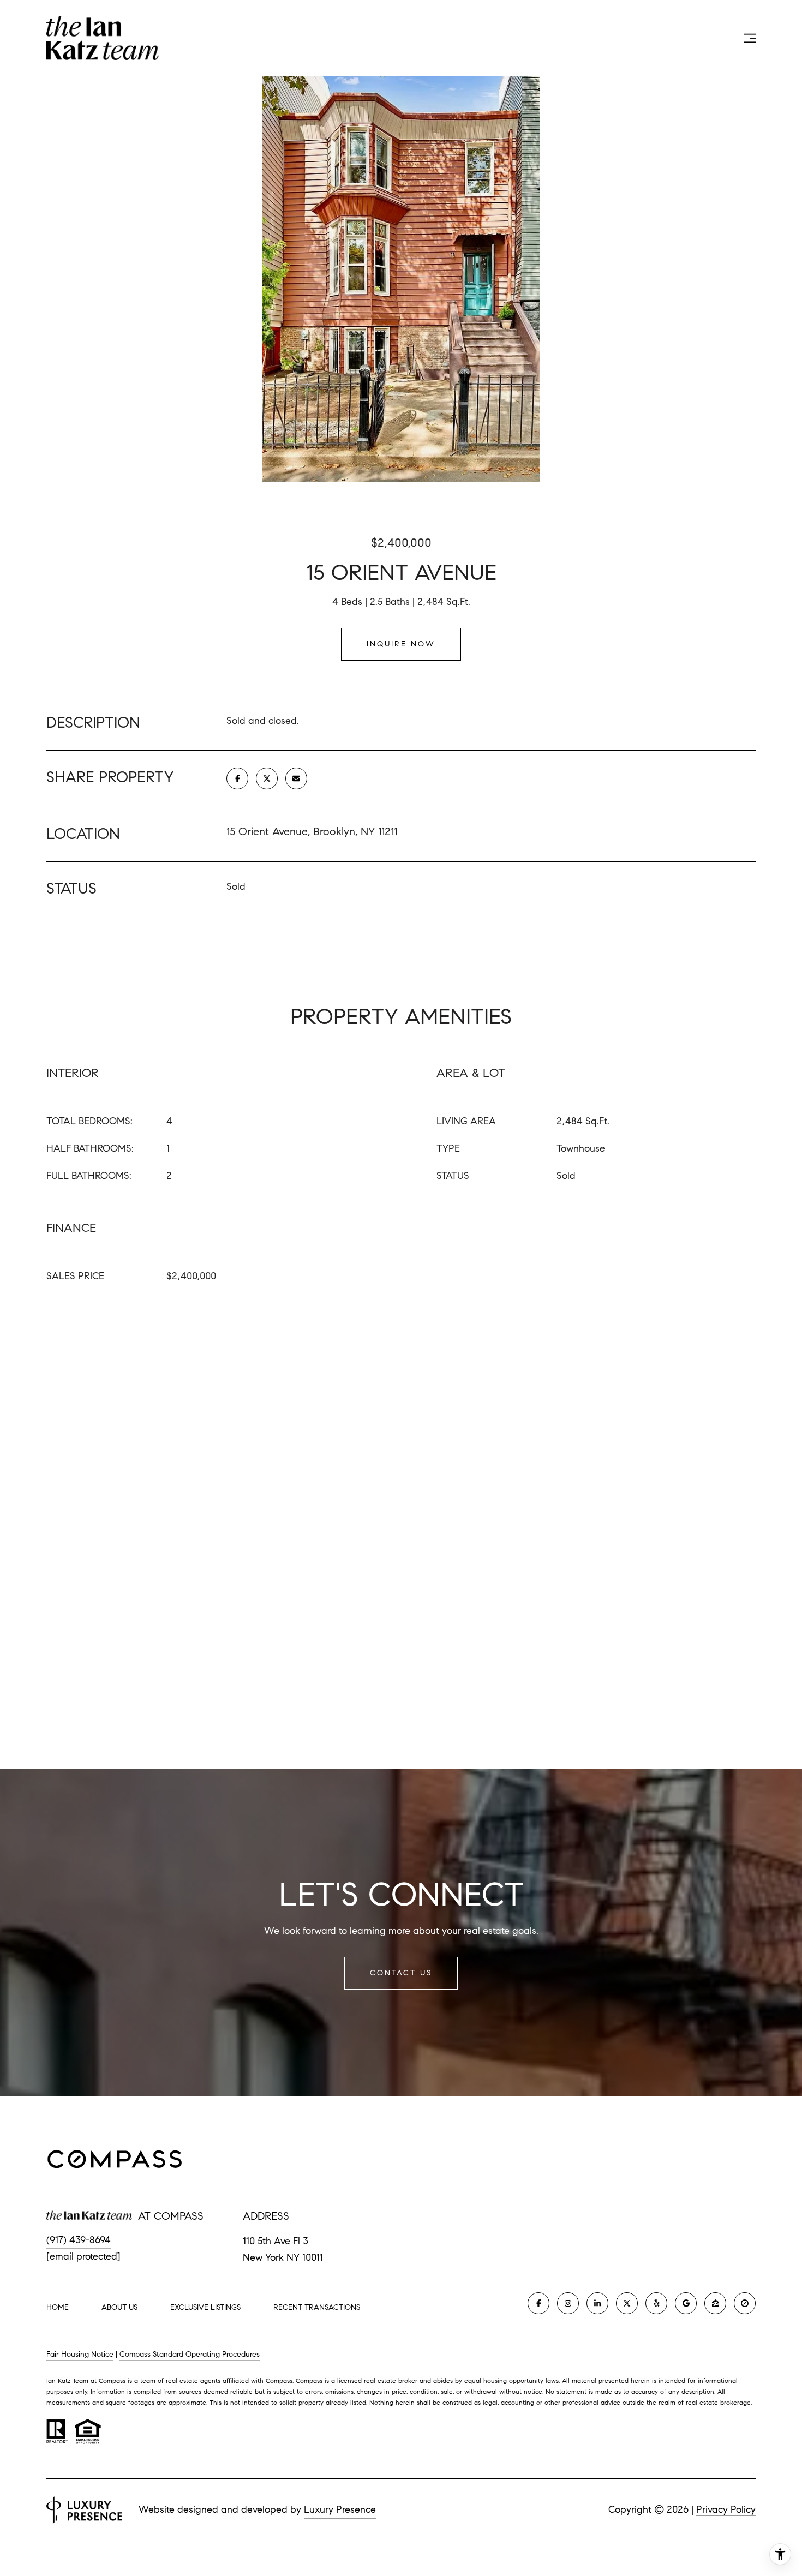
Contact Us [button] (401, 1973)
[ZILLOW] (715, 2303)
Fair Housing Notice (80, 2354)
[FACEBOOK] (538, 2303)
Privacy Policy (726, 2509)
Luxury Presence (340, 2509)
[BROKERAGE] (745, 2303)
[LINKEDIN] (597, 2303)
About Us (119, 2307)
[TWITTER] (627, 2303)
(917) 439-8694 (79, 2240)
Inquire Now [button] (401, 644)
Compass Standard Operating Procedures (190, 2354)
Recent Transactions (317, 2307)
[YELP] (656, 2303)
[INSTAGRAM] (568, 2303)
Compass (309, 2380)
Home (58, 2307)
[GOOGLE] (686, 2303)
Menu (726, 38)
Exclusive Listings (205, 2307)
